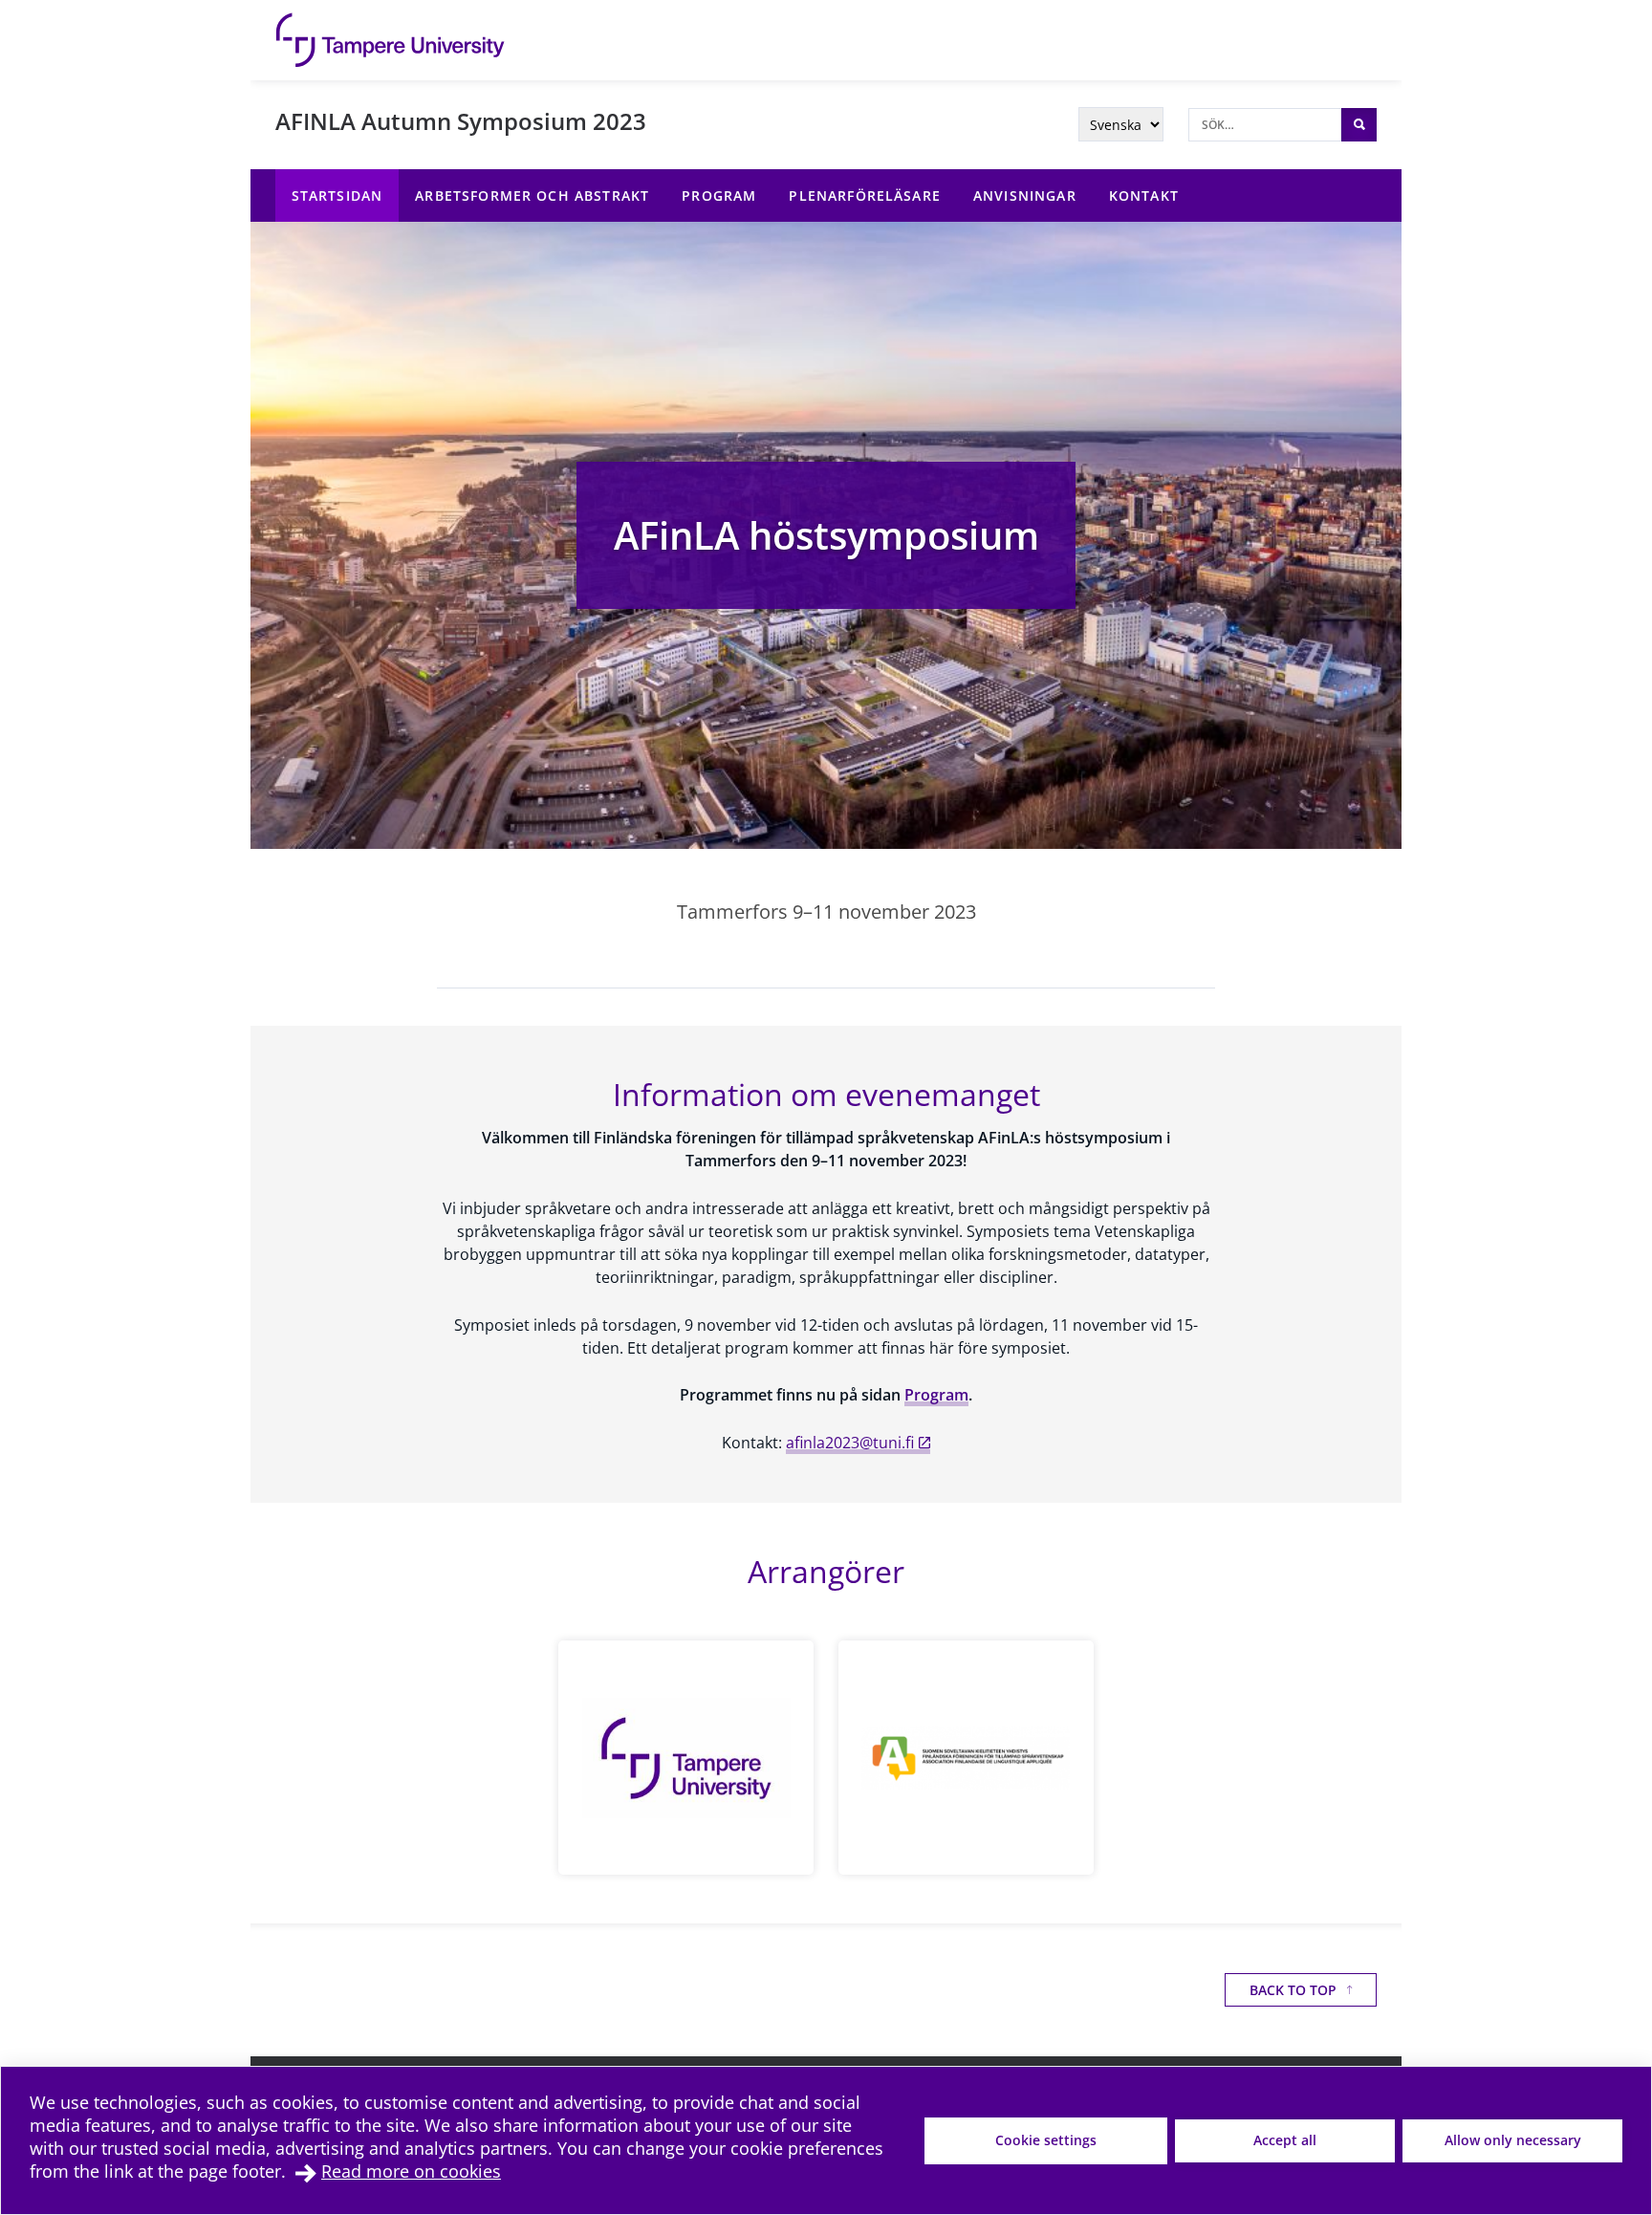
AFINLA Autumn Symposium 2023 (461, 121)
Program (936, 1395)
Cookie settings (1046, 2140)
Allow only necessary (1513, 2140)
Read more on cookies (411, 2171)
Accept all (1285, 2140)
